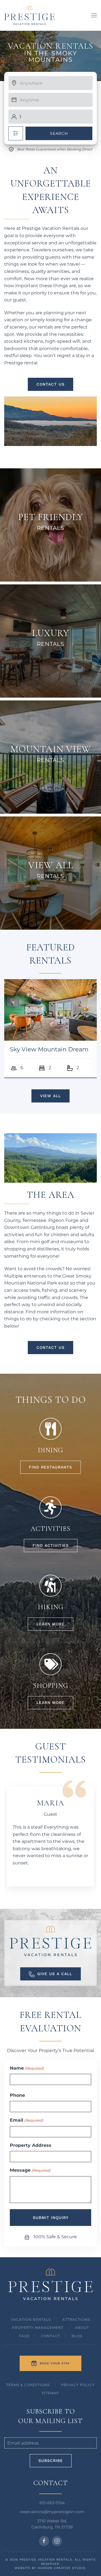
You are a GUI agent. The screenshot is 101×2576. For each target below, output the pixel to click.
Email (27, 2120)
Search (59, 133)
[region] (50, 56)
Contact (50, 2336)
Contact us (50, 384)
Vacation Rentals (31, 2319)
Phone (17, 2095)
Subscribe (51, 2461)
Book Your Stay (55, 2363)
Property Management (38, 2328)
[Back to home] (29, 15)
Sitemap (50, 2393)
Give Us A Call (55, 1974)
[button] (94, 15)
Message (30, 2170)
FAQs (24, 2336)
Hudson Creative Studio (61, 2568)
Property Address (31, 2145)
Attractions (76, 2319)
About (82, 2328)
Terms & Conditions (28, 2385)
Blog (77, 2336)
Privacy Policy (78, 2385)
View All (50, 1096)
